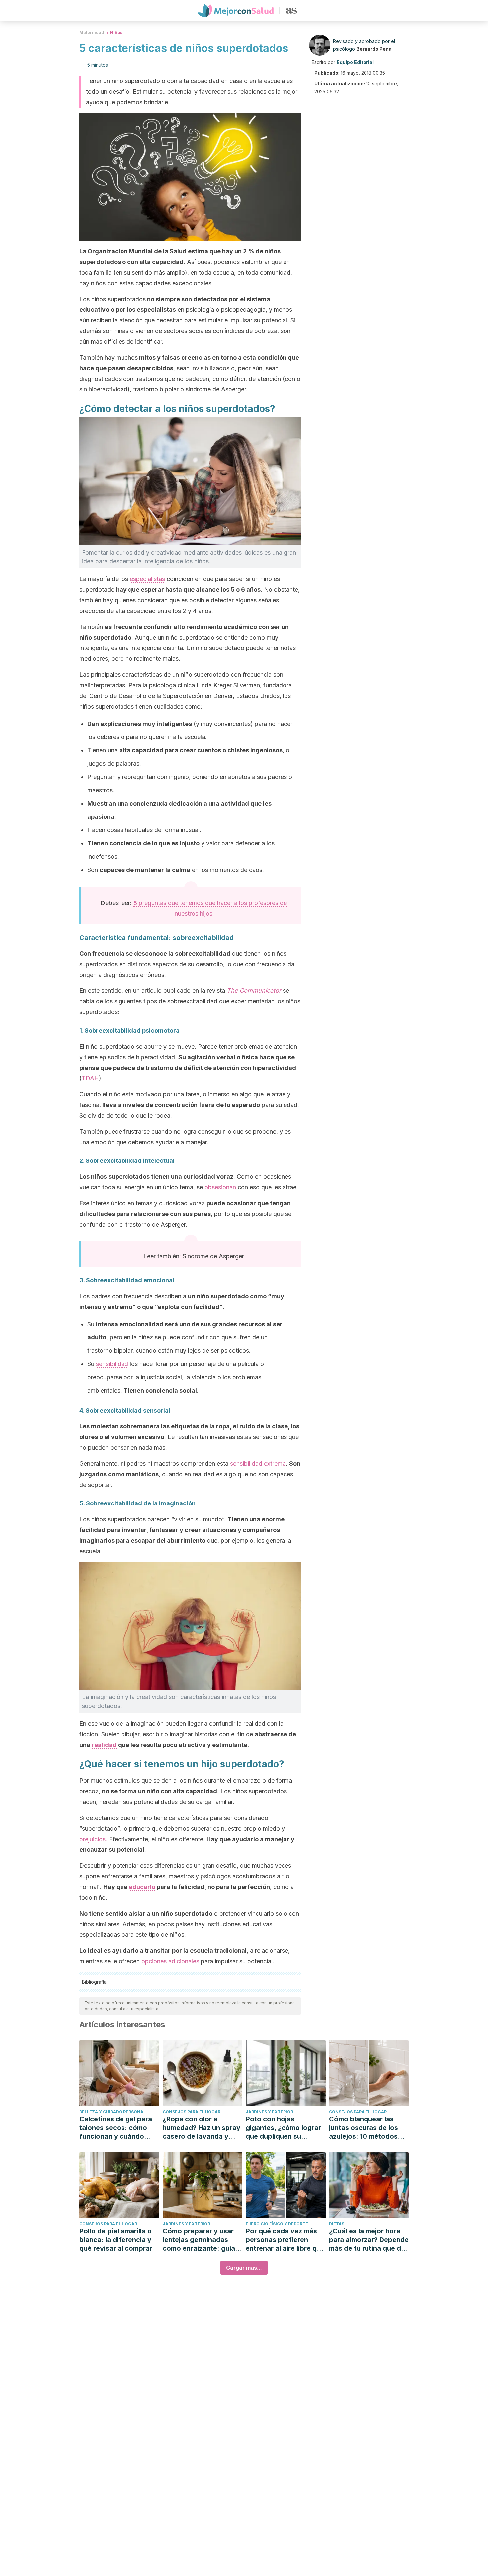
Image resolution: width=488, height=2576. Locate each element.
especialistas (147, 579)
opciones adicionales (170, 1961)
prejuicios (92, 1839)
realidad (104, 1745)
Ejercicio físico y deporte (277, 2224)
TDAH (90, 1078)
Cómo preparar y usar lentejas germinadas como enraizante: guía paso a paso (199, 2240)
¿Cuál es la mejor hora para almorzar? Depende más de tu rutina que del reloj (369, 2240)
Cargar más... (244, 2268)
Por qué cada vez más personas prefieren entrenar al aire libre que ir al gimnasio (285, 2240)
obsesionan (220, 1187)
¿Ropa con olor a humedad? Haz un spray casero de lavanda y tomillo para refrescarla (202, 2128)
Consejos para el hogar (192, 2112)
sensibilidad (112, 1364)
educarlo (142, 1887)
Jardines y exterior (269, 2112)
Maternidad (92, 32)
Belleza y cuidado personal (113, 2112)
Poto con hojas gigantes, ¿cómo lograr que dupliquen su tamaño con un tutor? (283, 2128)
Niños (116, 32)
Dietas (337, 2224)
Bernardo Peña (374, 49)
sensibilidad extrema (258, 1463)
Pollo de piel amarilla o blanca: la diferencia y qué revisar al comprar (116, 2240)
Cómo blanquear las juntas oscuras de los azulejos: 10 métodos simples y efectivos (364, 2128)
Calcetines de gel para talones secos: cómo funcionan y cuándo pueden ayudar (116, 2128)
